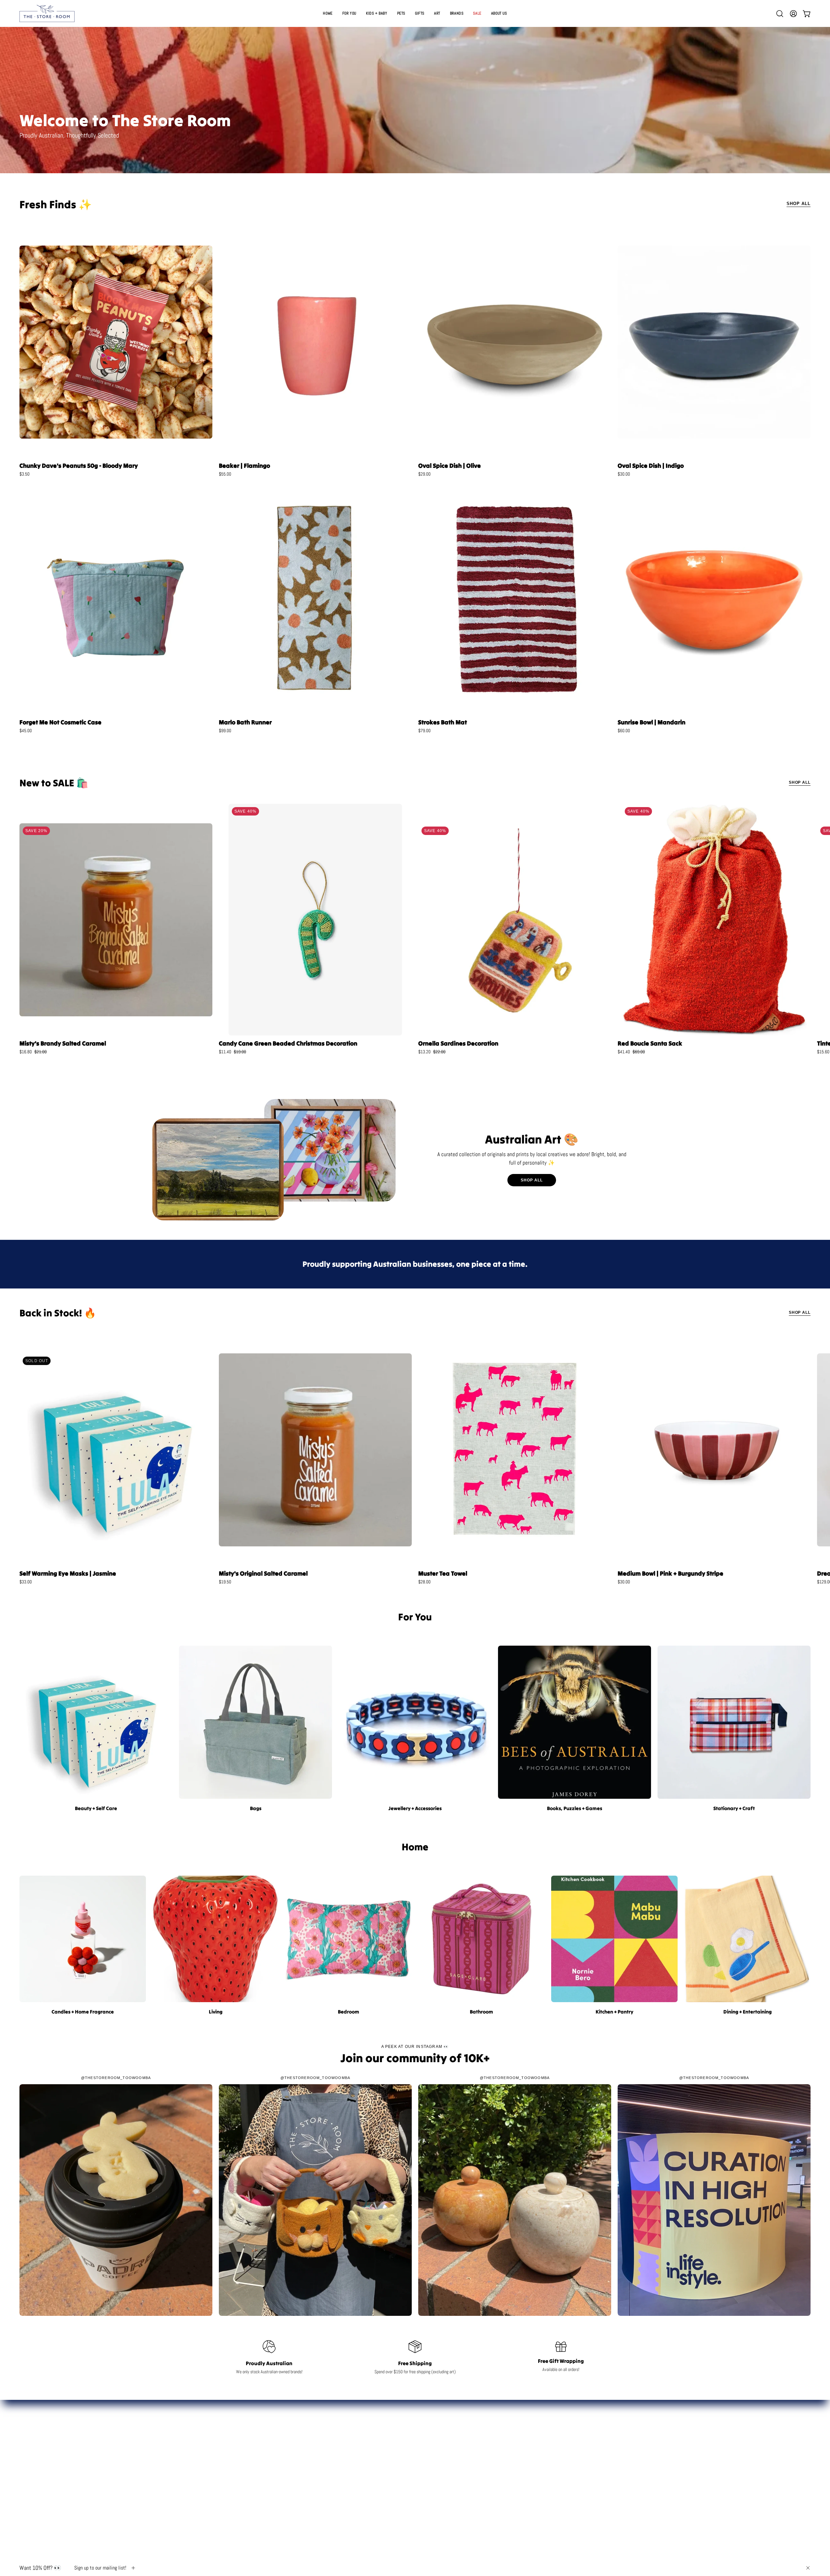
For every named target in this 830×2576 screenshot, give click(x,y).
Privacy (562, 2469)
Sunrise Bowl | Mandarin (652, 722)
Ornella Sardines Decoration (458, 1043)
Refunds (562, 2459)
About (562, 2439)
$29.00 (424, 474)
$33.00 (26, 1582)
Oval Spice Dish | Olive (450, 466)
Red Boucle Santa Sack (650, 1043)
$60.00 (624, 731)
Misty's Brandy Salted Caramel (63, 1043)
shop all (532, 1180)
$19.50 (225, 1582)
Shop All (799, 204)
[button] (420, 13)
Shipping (562, 2449)
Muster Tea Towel (443, 1573)
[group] (415, 932)
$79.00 (424, 731)
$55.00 (225, 474)
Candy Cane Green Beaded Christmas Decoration (288, 1043)
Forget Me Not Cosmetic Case (60, 722)
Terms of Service (562, 2479)
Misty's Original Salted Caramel (263, 1573)
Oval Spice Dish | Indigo (651, 466)
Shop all (800, 782)
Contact (562, 2428)
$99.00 (225, 731)
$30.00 (624, 474)
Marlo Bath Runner (245, 722)
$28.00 (424, 1582)
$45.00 (26, 731)
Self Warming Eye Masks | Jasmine (68, 1573)
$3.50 (24, 474)
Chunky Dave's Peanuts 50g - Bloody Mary (79, 466)
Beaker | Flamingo (244, 466)
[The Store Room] (47, 13)
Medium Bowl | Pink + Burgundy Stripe (670, 1573)
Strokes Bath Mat (443, 722)
